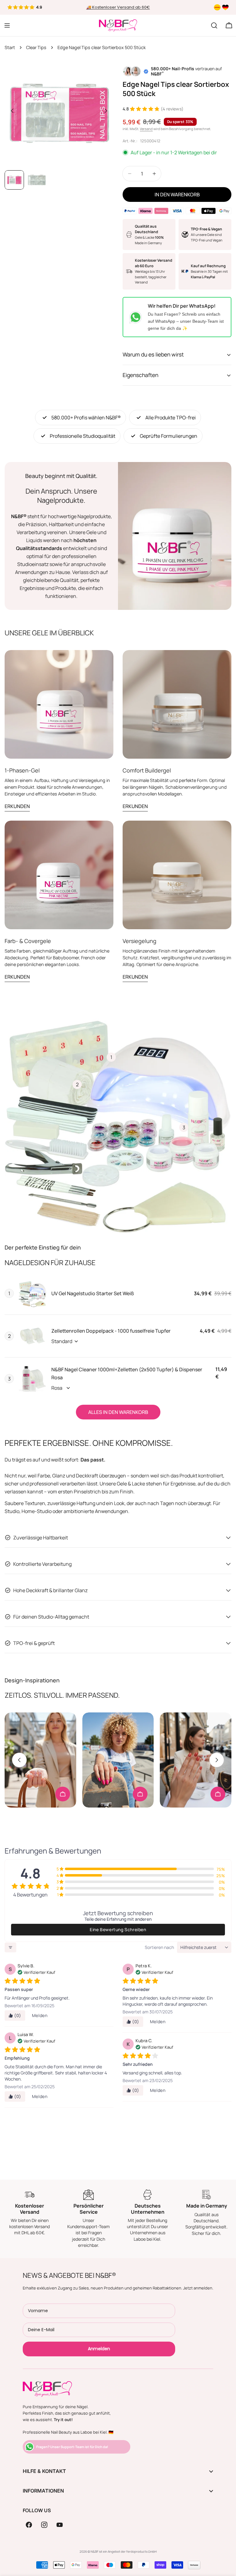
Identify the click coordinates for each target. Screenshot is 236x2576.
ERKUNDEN (17, 806)
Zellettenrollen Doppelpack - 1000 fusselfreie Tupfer (111, 1331)
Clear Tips (36, 47)
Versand (146, 129)
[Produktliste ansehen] (63, 1794)
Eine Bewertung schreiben (118, 1929)
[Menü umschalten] (7, 25)
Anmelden (99, 2349)
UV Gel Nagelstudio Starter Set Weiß (93, 1293)
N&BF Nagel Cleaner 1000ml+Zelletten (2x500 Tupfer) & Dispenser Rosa (127, 1373)
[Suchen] (214, 25)
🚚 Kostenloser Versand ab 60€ (118, 7)
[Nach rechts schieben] (106, 111)
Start (10, 47)
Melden (40, 2015)
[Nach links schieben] (12, 111)
